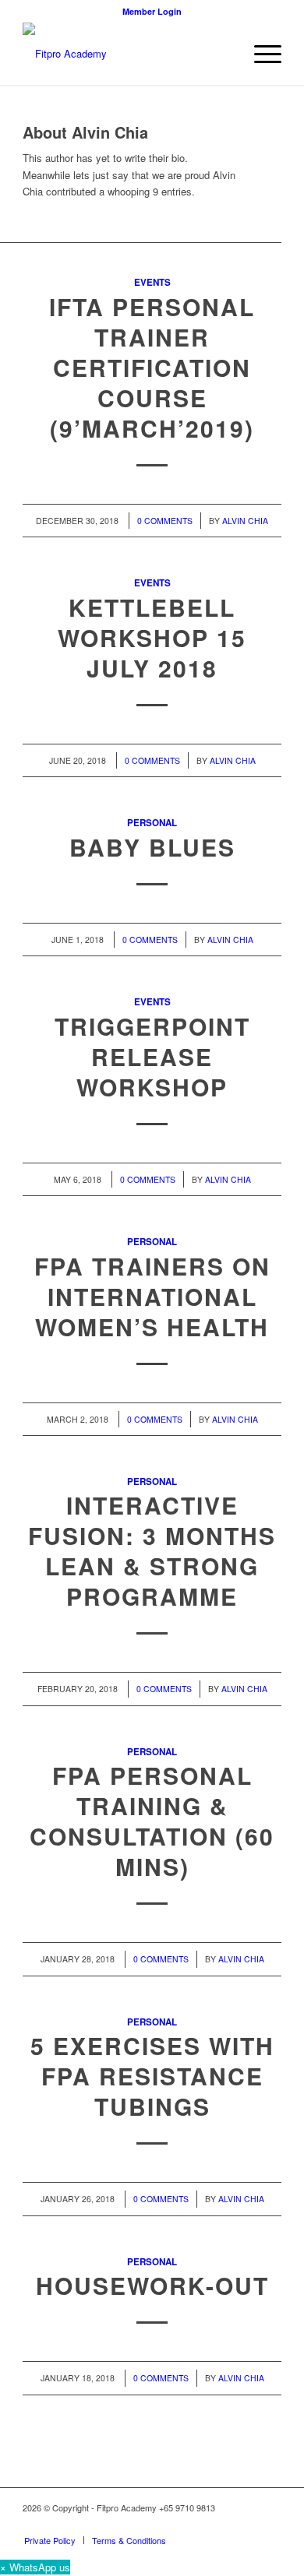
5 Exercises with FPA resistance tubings (152, 2076)
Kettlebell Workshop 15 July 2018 (152, 637)
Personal (152, 823)
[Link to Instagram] (246, 2524)
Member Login (152, 11)
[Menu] (260, 54)
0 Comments (165, 521)
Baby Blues (152, 847)
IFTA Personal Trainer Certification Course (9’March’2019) (152, 367)
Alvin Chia (245, 521)
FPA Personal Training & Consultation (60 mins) (152, 1821)
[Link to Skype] (270, 2524)
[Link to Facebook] (223, 2524)
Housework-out (152, 2285)
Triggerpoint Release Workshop (152, 1056)
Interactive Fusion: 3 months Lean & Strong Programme (152, 1550)
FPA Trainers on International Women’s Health (152, 1296)
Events (152, 282)
